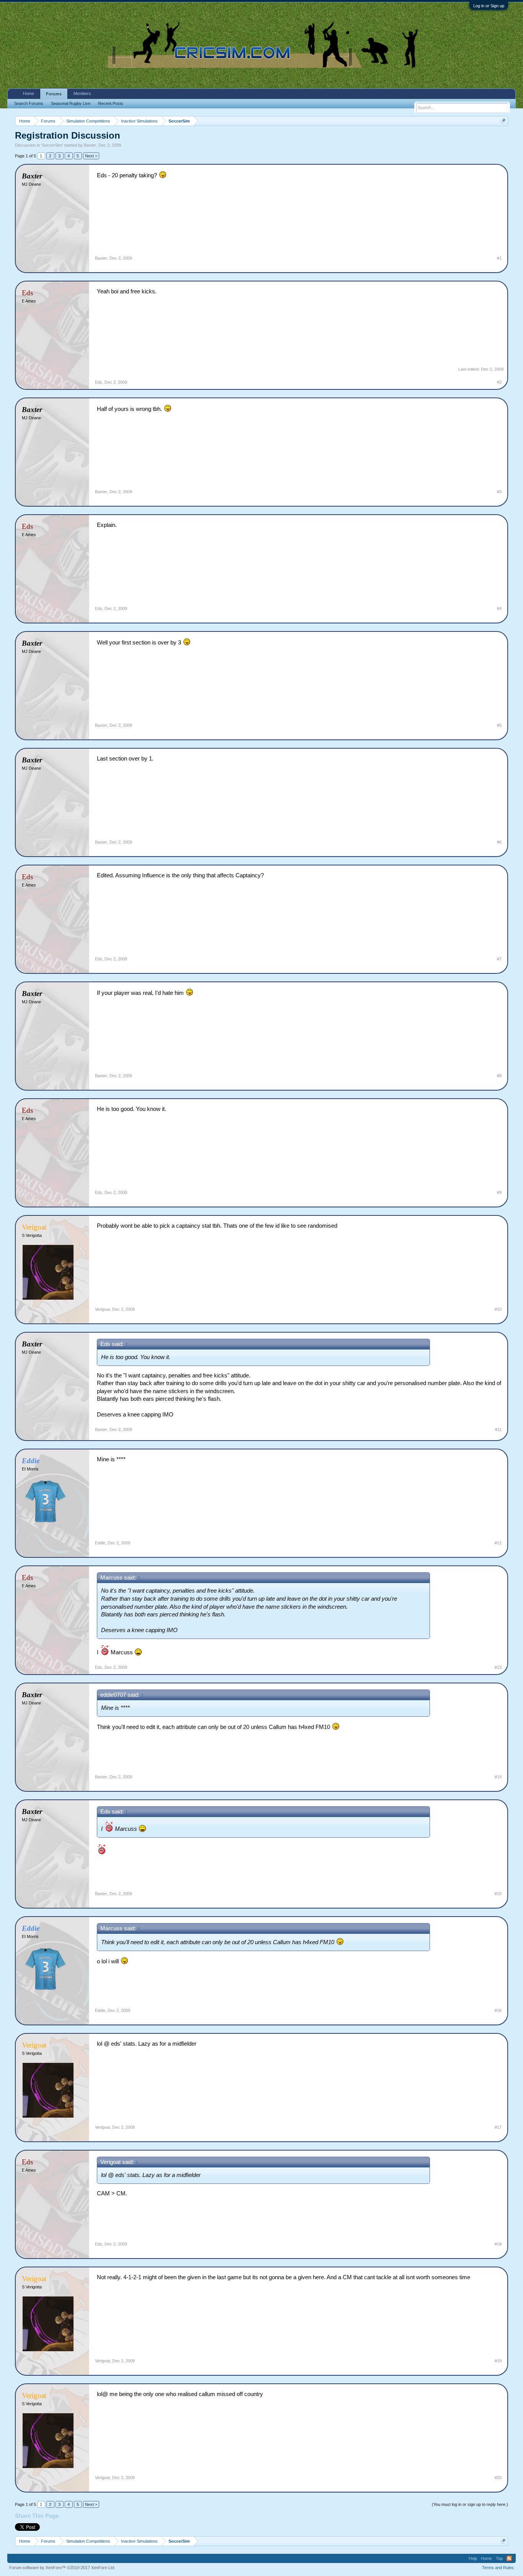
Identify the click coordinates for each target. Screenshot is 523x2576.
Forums (54, 94)
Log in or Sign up (489, 6)
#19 (498, 2361)
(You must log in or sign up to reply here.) (470, 2504)
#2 (499, 382)
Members (82, 93)
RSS (509, 2558)
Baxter (90, 145)
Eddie (100, 1543)
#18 (498, 2244)
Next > (91, 156)
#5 (499, 725)
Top (499, 2558)
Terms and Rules (498, 2568)
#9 (499, 1192)
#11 (498, 1429)
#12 (498, 1543)
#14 (498, 1777)
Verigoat (102, 1309)
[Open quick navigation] (503, 121)
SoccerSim (52, 145)
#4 (499, 608)
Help (473, 2558)
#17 (498, 2127)
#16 (498, 2010)
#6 (499, 842)
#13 (498, 1667)
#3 (499, 492)
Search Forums (29, 103)
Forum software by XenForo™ (62, 2568)
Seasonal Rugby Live (71, 103)
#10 (498, 1309)
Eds (99, 382)
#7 (499, 959)
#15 (498, 1894)
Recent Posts (111, 103)
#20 (498, 2478)
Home (29, 93)
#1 (499, 258)
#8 (499, 1076)
